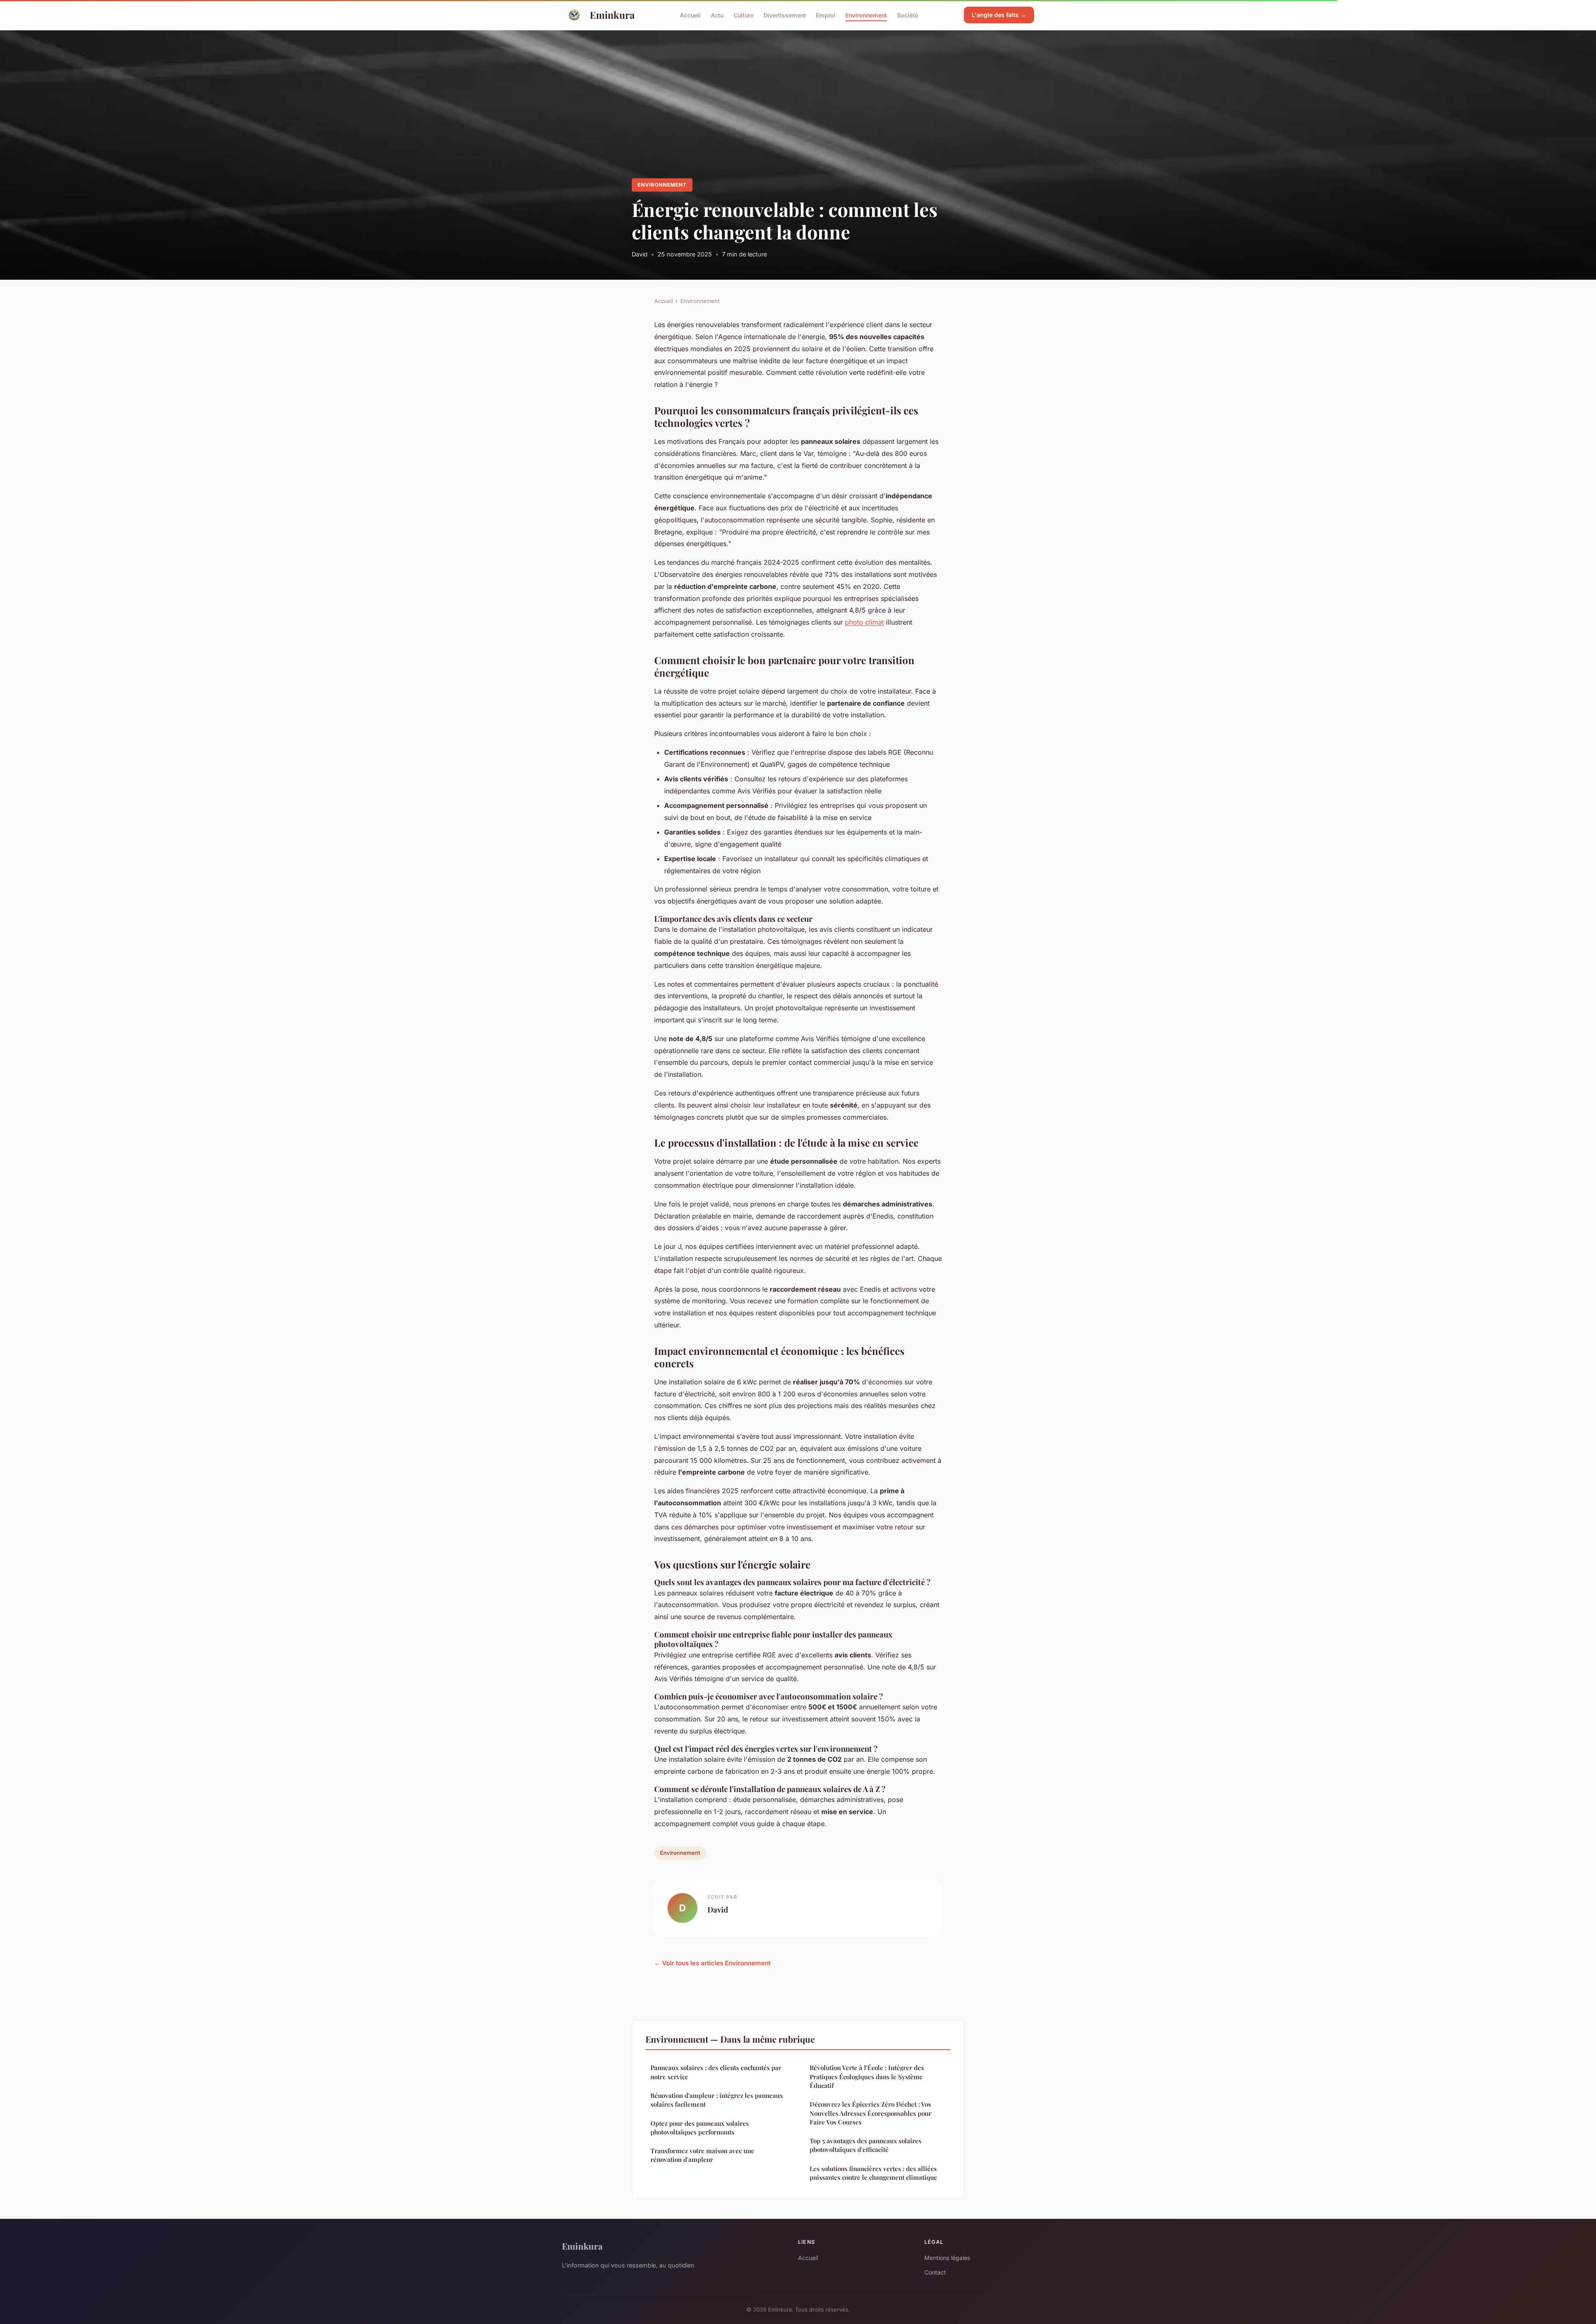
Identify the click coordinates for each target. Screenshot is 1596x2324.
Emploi (826, 15)
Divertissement (785, 15)
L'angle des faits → (999, 15)
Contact (935, 2272)
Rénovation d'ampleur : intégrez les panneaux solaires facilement (717, 2100)
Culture (744, 15)
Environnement (866, 15)
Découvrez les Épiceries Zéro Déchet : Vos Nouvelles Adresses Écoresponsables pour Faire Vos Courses (871, 2113)
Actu (717, 15)
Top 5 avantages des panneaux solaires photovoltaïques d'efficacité (866, 2145)
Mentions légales (947, 2258)
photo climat (864, 622)
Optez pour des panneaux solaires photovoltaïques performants (700, 2128)
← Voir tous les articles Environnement (712, 1963)
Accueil (690, 15)
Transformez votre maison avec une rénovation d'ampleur (702, 2155)
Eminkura (612, 15)
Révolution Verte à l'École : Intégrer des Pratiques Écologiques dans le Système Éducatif (867, 2077)
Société (908, 15)
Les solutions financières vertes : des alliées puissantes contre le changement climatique (873, 2173)
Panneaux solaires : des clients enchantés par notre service (716, 2072)
